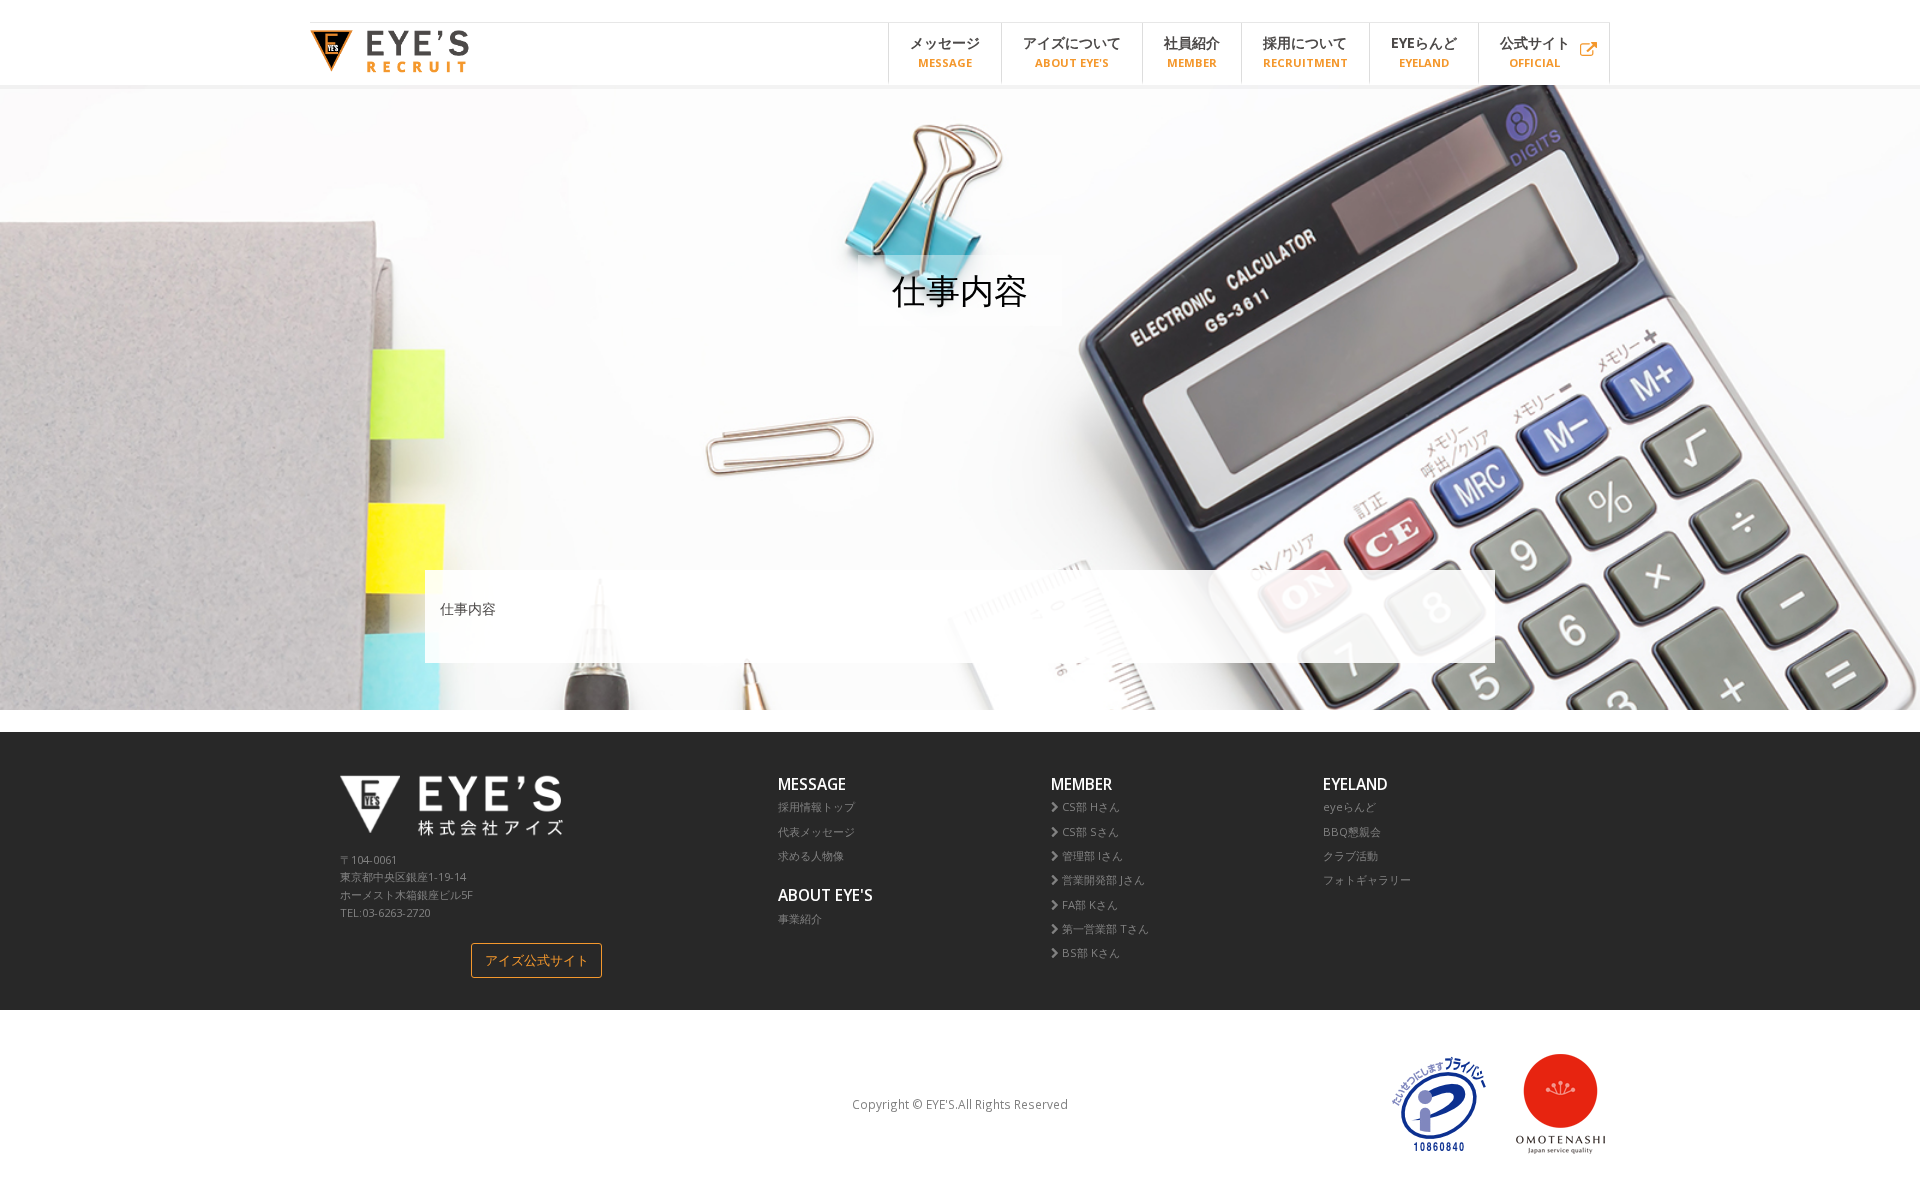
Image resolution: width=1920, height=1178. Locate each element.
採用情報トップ (816, 806)
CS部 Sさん (1089, 831)
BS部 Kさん (1089, 952)
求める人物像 (811, 855)
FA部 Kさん (1088, 904)
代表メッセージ (816, 831)
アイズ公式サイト (537, 960)
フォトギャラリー (1367, 879)
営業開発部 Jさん (1102, 879)
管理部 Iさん (1091, 855)
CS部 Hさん (1089, 806)
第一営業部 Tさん (1104, 928)
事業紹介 (800, 918)
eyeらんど (1349, 806)
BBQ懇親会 (1352, 831)
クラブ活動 (1350, 855)
